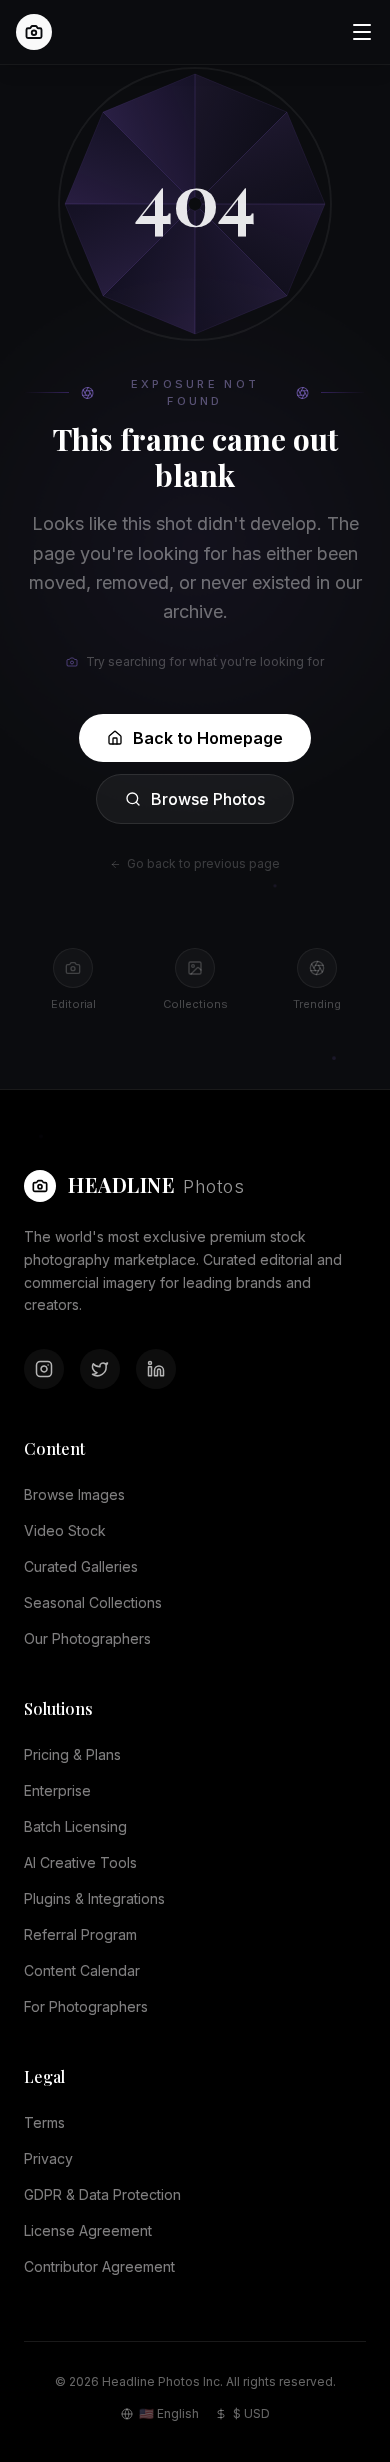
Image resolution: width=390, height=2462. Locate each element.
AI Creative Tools (80, 1862)
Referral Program (80, 1934)
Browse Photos (208, 799)
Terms (44, 2122)
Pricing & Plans (72, 1754)
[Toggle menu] (362, 32)
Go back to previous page (203, 863)
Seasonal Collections (93, 1602)
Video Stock (65, 1530)
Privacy (48, 2158)
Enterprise (57, 1790)
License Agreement (88, 2230)
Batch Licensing (75, 1826)
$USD (251, 2413)
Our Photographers (87, 1638)
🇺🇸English (169, 2413)
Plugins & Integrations (94, 1898)
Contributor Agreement (99, 2266)
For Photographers (86, 2006)
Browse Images (74, 1494)
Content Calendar (82, 1970)
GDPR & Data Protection (102, 2194)
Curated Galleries (81, 1566)
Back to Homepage (208, 738)
